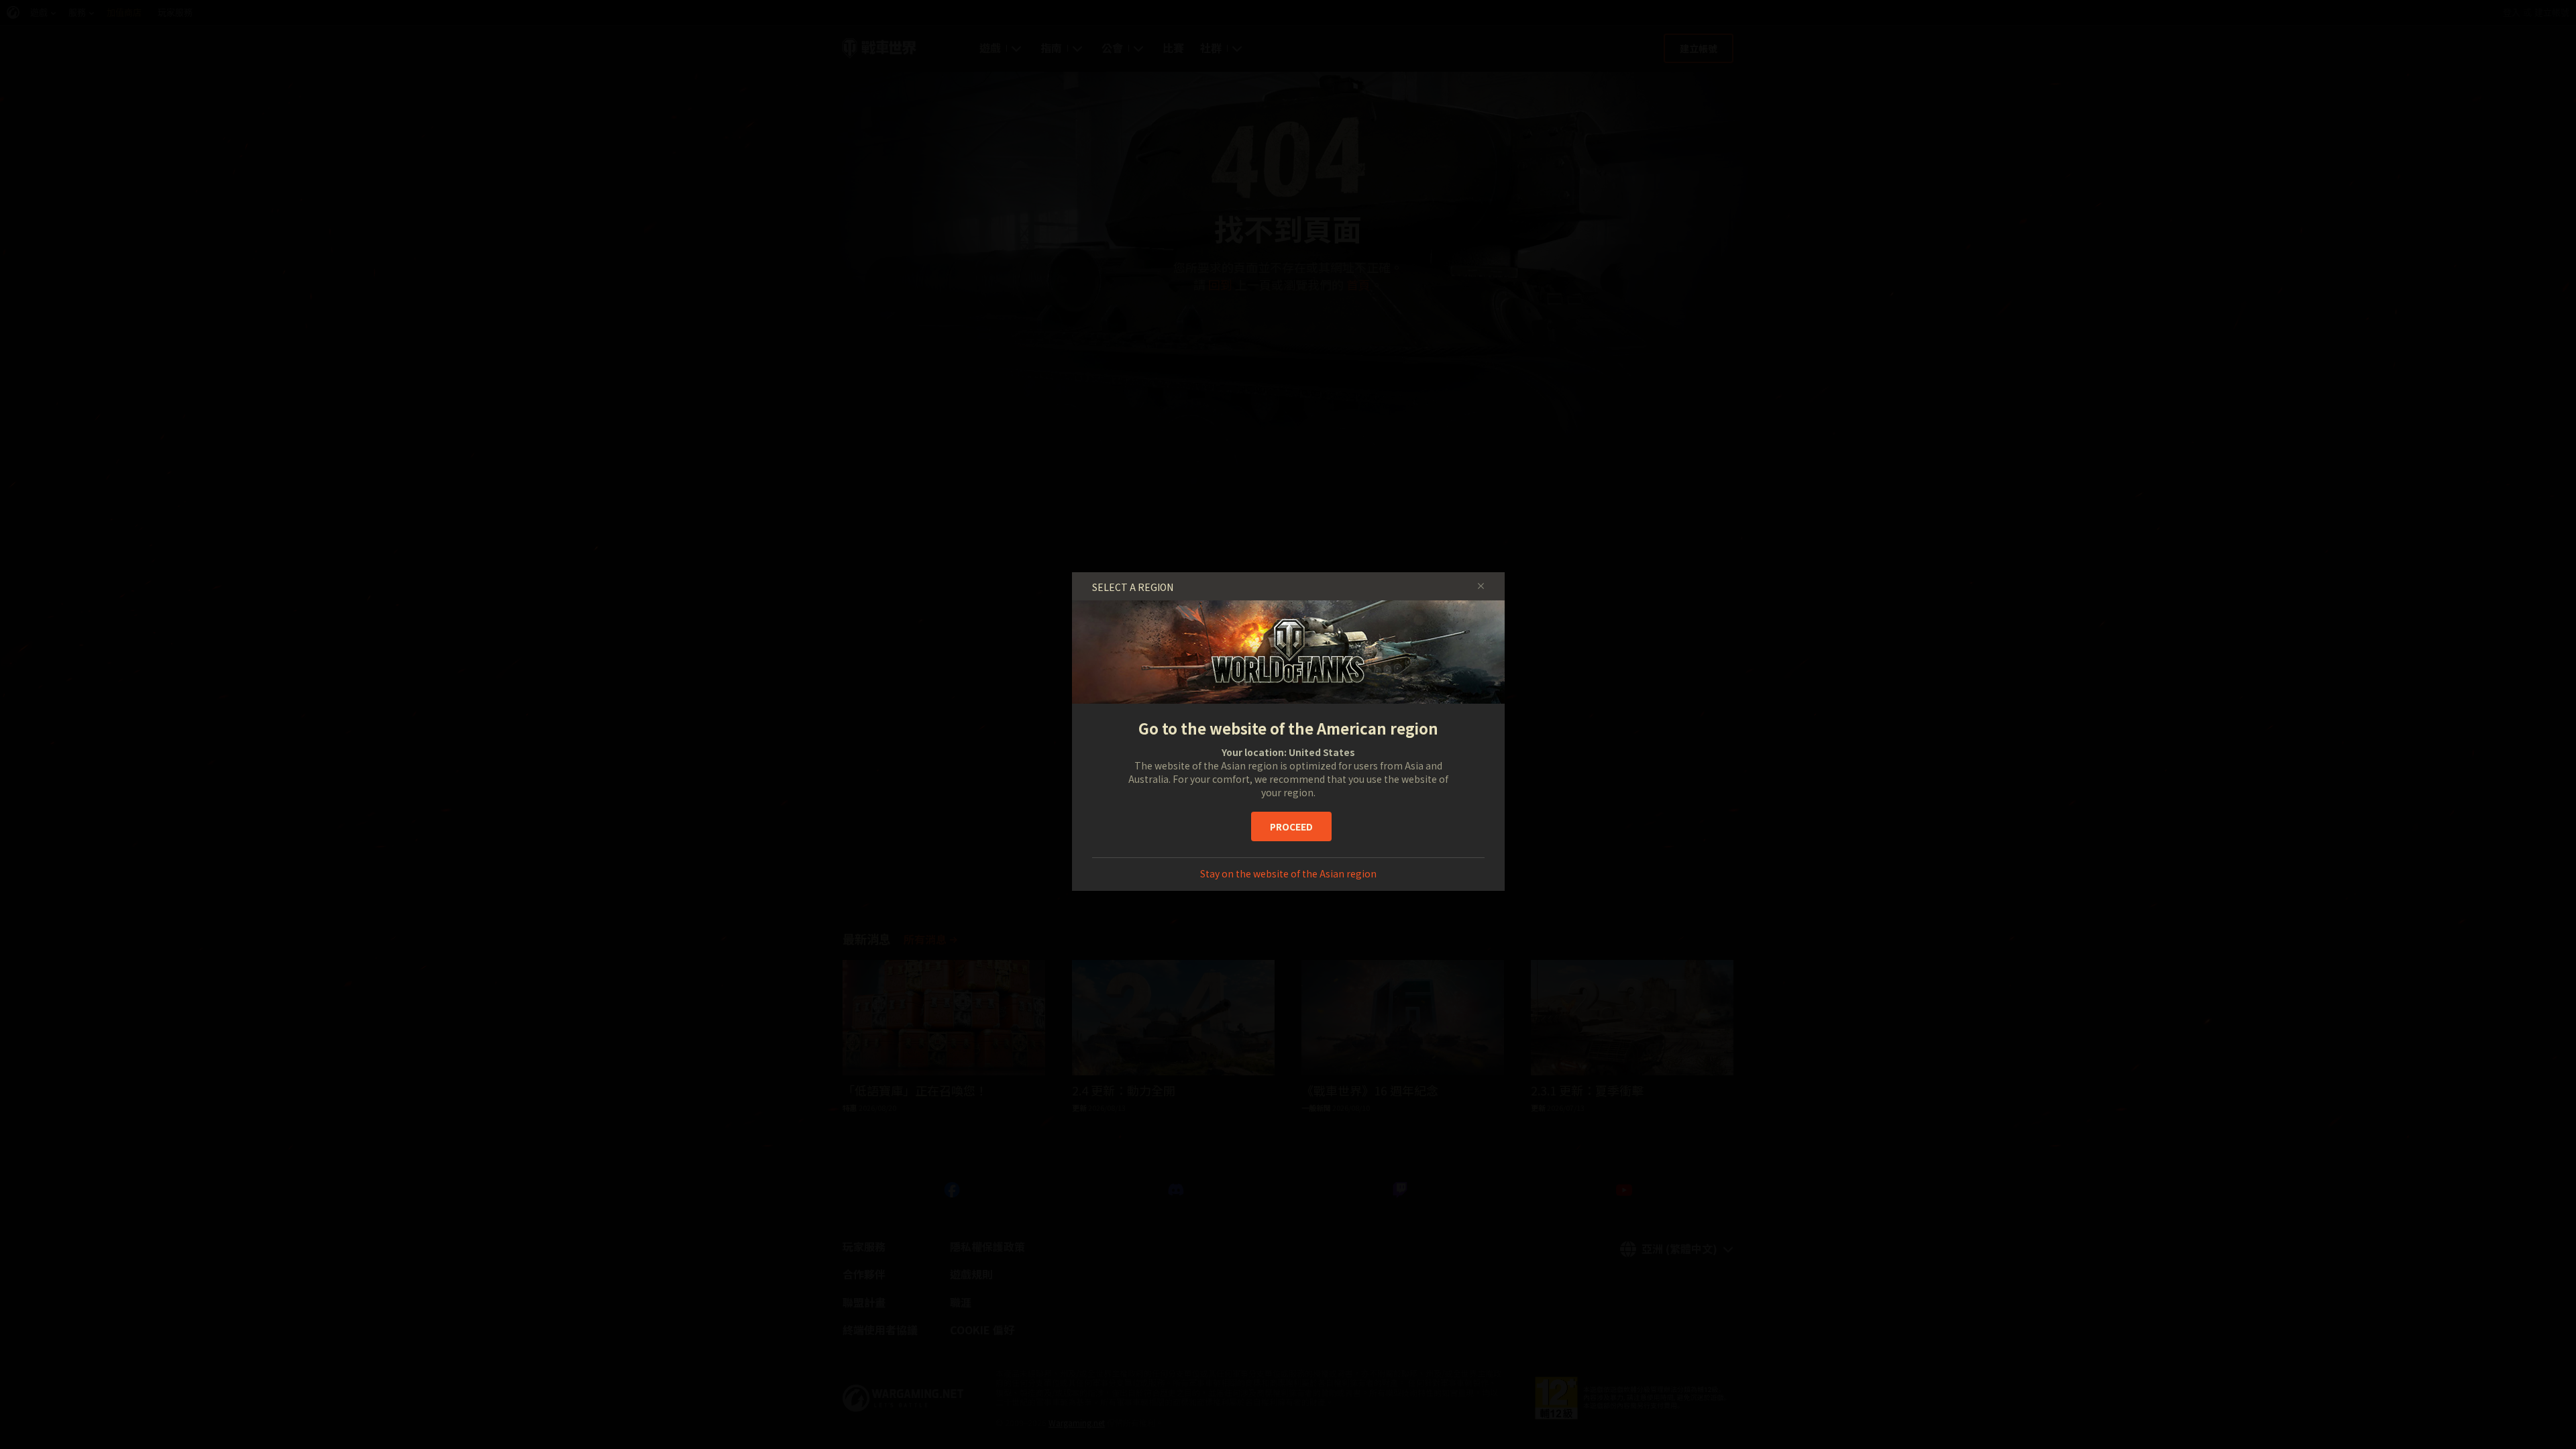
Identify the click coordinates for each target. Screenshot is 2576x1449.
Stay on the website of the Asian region (1288, 873)
